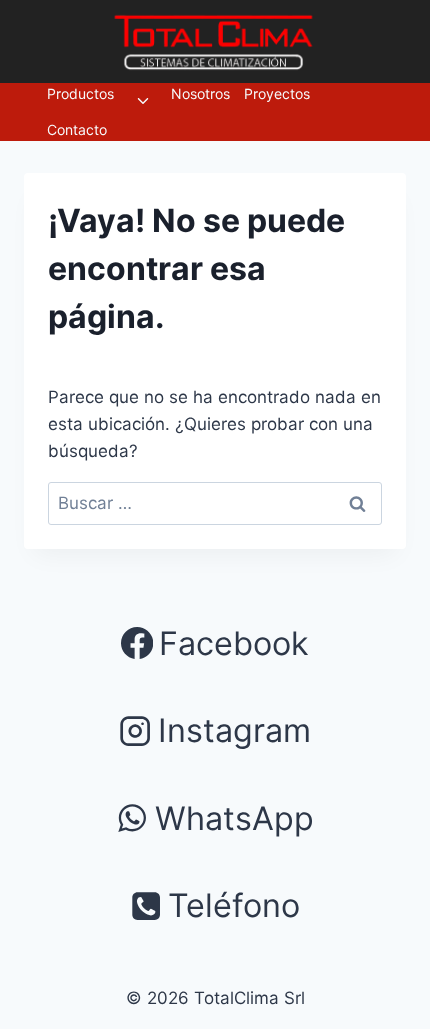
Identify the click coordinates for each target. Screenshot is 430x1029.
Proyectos (277, 93)
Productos (80, 93)
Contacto (77, 129)
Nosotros (200, 93)
